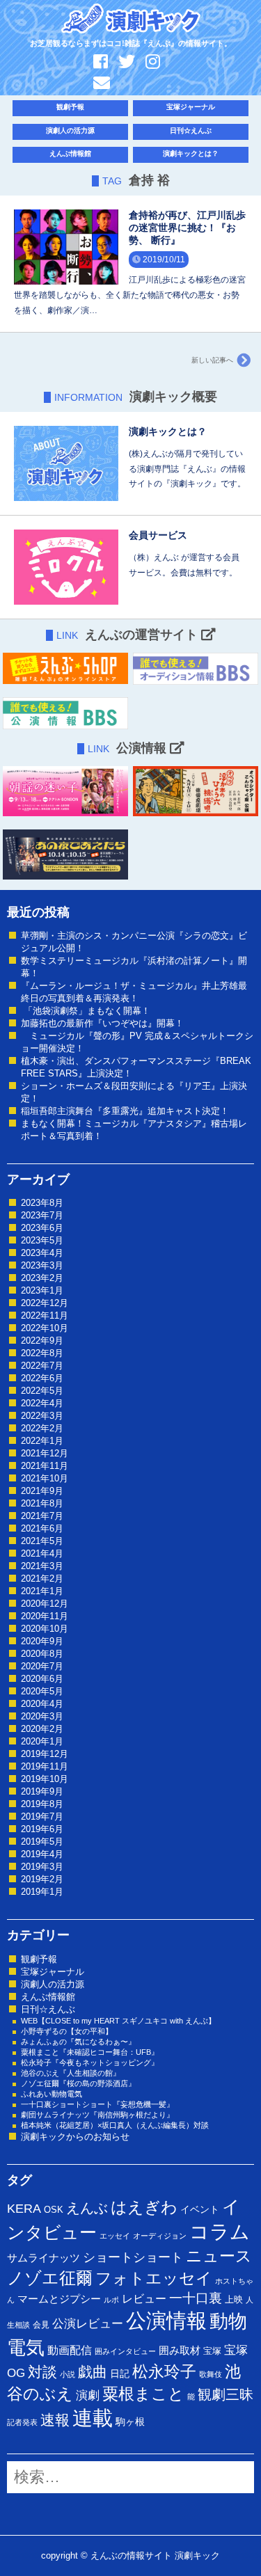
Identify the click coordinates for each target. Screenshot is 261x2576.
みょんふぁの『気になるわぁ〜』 (78, 2042)
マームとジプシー (59, 2299)
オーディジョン (160, 2236)
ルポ (111, 2300)
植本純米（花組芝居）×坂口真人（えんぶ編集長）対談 (115, 2125)
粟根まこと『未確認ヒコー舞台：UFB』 (90, 2052)
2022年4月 (42, 1403)
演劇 (88, 2395)
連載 (93, 2418)
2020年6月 (42, 1679)
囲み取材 (180, 2351)
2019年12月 (45, 1754)
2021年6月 (42, 1528)
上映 (234, 2299)
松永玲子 (164, 2371)
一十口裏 (196, 2298)
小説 (68, 2374)
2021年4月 (42, 1553)
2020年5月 (42, 1691)
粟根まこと (143, 2394)
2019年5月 (42, 1842)
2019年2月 (42, 1879)
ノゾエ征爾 (50, 2278)
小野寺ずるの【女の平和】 (67, 2031)
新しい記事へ (212, 360)
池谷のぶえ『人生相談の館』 (71, 2073)
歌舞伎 (211, 2374)
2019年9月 (42, 1791)
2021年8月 (42, 1503)
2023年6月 (42, 1228)
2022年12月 (45, 1303)
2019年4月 (42, 1854)
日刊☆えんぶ (191, 130)
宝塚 (212, 2351)
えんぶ (87, 2208)
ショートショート (133, 2257)
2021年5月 (42, 1541)
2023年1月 (42, 1290)
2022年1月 (42, 1441)
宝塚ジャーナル (191, 107)
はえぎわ (144, 2207)
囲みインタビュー (125, 2351)
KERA (24, 2209)
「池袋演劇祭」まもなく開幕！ (86, 1011)
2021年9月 (42, 1491)
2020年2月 (42, 1729)
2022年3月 (42, 1416)
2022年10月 (45, 1328)
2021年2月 (42, 1579)
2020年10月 (45, 1629)
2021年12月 (45, 1453)
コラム (220, 2232)
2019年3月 (42, 1867)
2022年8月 (42, 1353)
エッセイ (115, 2236)
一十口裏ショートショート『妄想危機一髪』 (97, 2104)
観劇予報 (70, 107)
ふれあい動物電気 (52, 2094)
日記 (120, 2374)
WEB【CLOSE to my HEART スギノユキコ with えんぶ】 (118, 2021)
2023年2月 (42, 1278)
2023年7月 (42, 1215)
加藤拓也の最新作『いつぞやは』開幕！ (102, 1023)
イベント (200, 2209)
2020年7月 (42, 1666)
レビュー (144, 2298)
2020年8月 (42, 1654)
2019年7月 (42, 1816)
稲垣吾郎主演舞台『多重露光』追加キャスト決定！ (125, 1111)
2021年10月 (45, 1478)
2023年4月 (42, 1253)
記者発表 (22, 2422)
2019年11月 (45, 1766)
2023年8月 (42, 1203)
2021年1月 (42, 1591)
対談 (42, 2372)
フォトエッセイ (154, 2278)
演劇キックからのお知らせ (75, 2137)
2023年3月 (42, 1265)
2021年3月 (42, 1566)
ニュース (219, 2256)
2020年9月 (42, 1641)
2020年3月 (42, 1716)
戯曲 (93, 2372)
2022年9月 (42, 1341)
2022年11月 (45, 1315)
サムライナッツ (43, 2258)
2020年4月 (42, 1704)
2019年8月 (42, 1804)
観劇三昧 (226, 2394)
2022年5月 (42, 1391)
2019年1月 (42, 1892)
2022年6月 (42, 1378)
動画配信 (70, 2350)
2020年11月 (45, 1616)
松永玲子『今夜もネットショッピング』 (90, 2062)
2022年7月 (42, 1366)
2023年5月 (42, 1240)
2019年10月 (45, 1779)
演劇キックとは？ (191, 153)
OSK (54, 2210)
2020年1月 (42, 1741)
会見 (41, 2325)
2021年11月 (45, 1466)
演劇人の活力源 (70, 130)
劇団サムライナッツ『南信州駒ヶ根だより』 (97, 2115)
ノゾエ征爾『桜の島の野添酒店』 (78, 2083)
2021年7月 (42, 1516)
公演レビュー (88, 2323)
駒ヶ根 (130, 2422)
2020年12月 (45, 1604)
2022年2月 (42, 1428)
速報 (55, 2420)
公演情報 (166, 2320)
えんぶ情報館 (70, 153)
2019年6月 (42, 1829)
